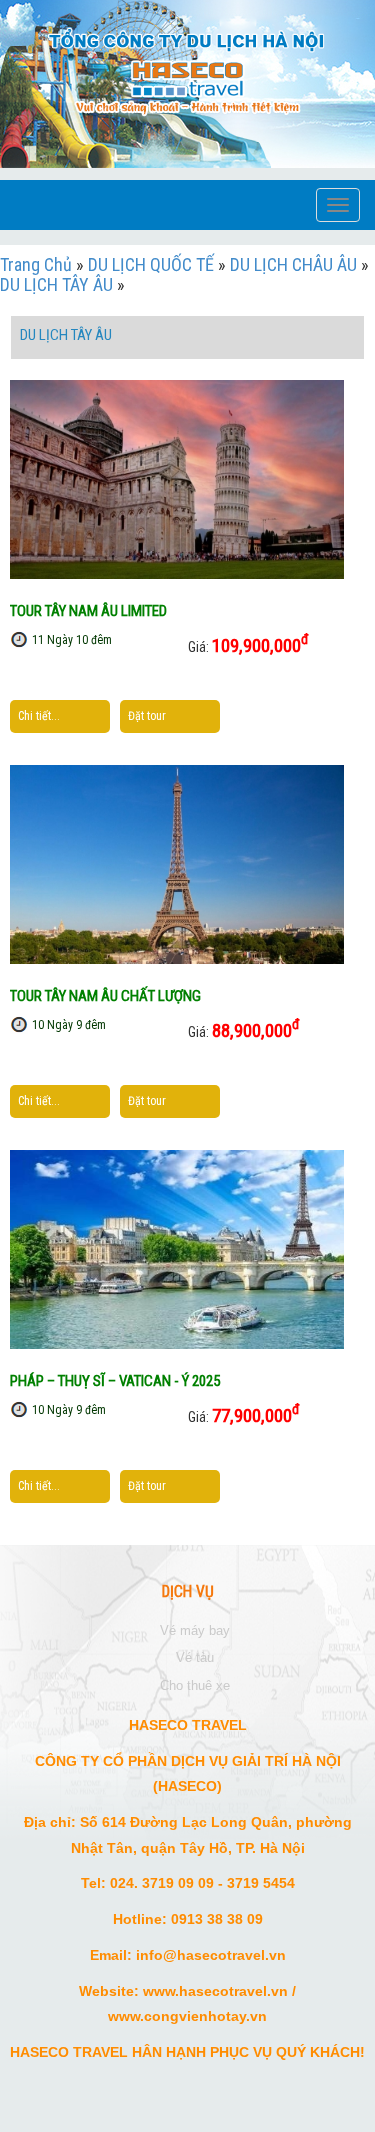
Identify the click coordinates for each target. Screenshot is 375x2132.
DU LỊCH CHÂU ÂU (293, 264)
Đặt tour (147, 716)
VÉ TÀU (195, 1657)
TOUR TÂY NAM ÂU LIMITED (88, 611)
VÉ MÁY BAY (195, 1630)
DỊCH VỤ (188, 1592)
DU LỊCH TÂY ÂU (56, 284)
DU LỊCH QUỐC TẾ (151, 264)
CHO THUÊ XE (195, 1685)
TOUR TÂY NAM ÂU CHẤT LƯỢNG (105, 996)
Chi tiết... (39, 716)
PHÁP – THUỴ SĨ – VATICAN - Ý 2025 (115, 1381)
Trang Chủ (36, 264)
